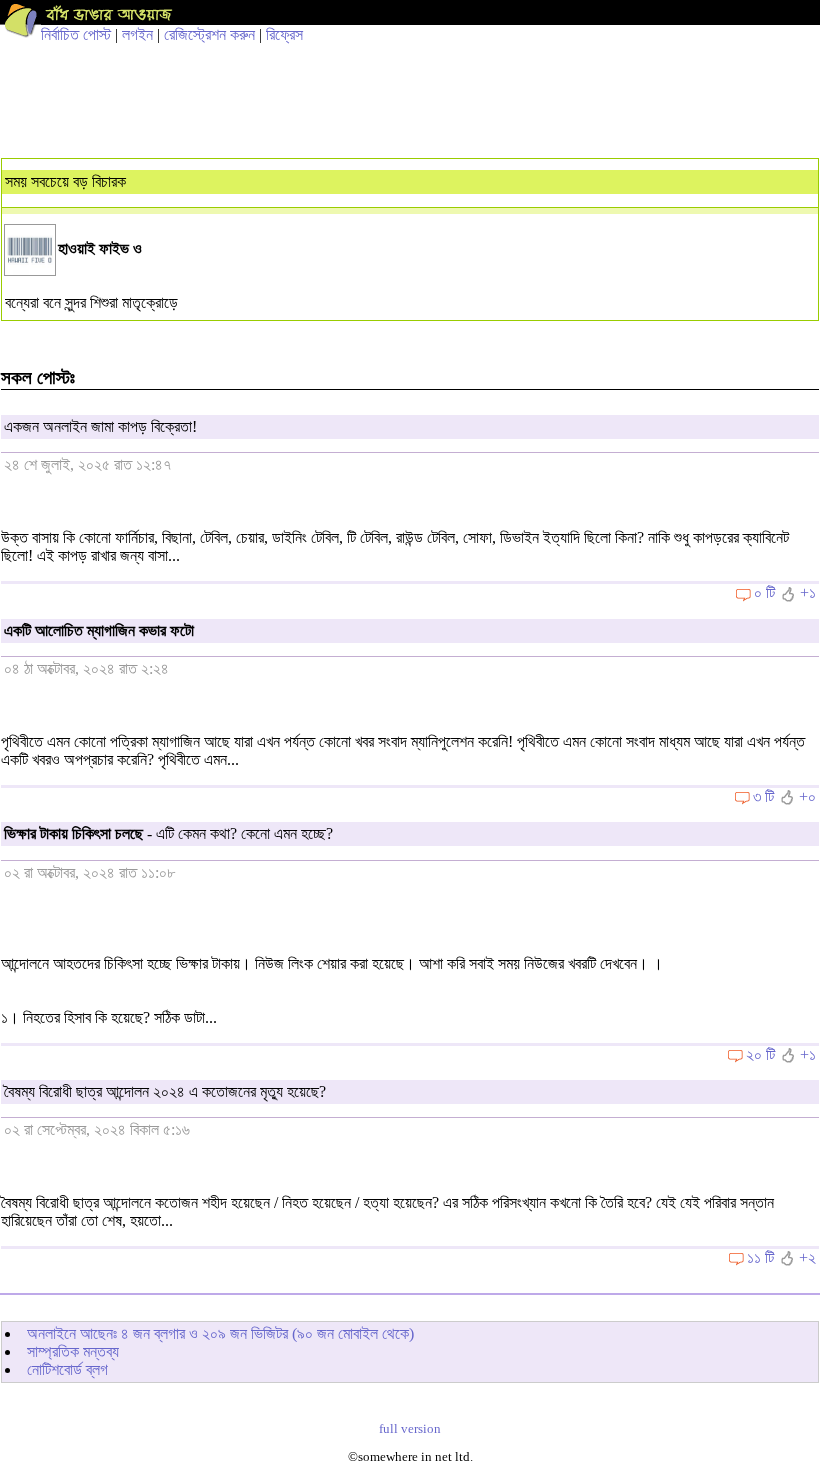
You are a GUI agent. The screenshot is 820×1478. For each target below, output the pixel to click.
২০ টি (760, 1054)
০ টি (764, 592)
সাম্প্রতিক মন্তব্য (73, 1351)
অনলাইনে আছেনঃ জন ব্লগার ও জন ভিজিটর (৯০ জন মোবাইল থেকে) (220, 1333)
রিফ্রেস (284, 34)
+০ (807, 796)
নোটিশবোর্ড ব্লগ (67, 1369)
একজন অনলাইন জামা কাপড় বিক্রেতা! (100, 426)
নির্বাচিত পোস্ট (76, 34)
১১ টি (760, 1257)
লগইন (137, 34)
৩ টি (763, 796)
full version (410, 1429)
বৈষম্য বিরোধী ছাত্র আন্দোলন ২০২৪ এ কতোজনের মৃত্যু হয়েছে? (165, 1091)
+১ (808, 592)
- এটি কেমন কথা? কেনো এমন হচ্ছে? (168, 833)
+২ (807, 1257)
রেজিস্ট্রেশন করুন (209, 34)
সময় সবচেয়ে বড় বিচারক (65, 181)
